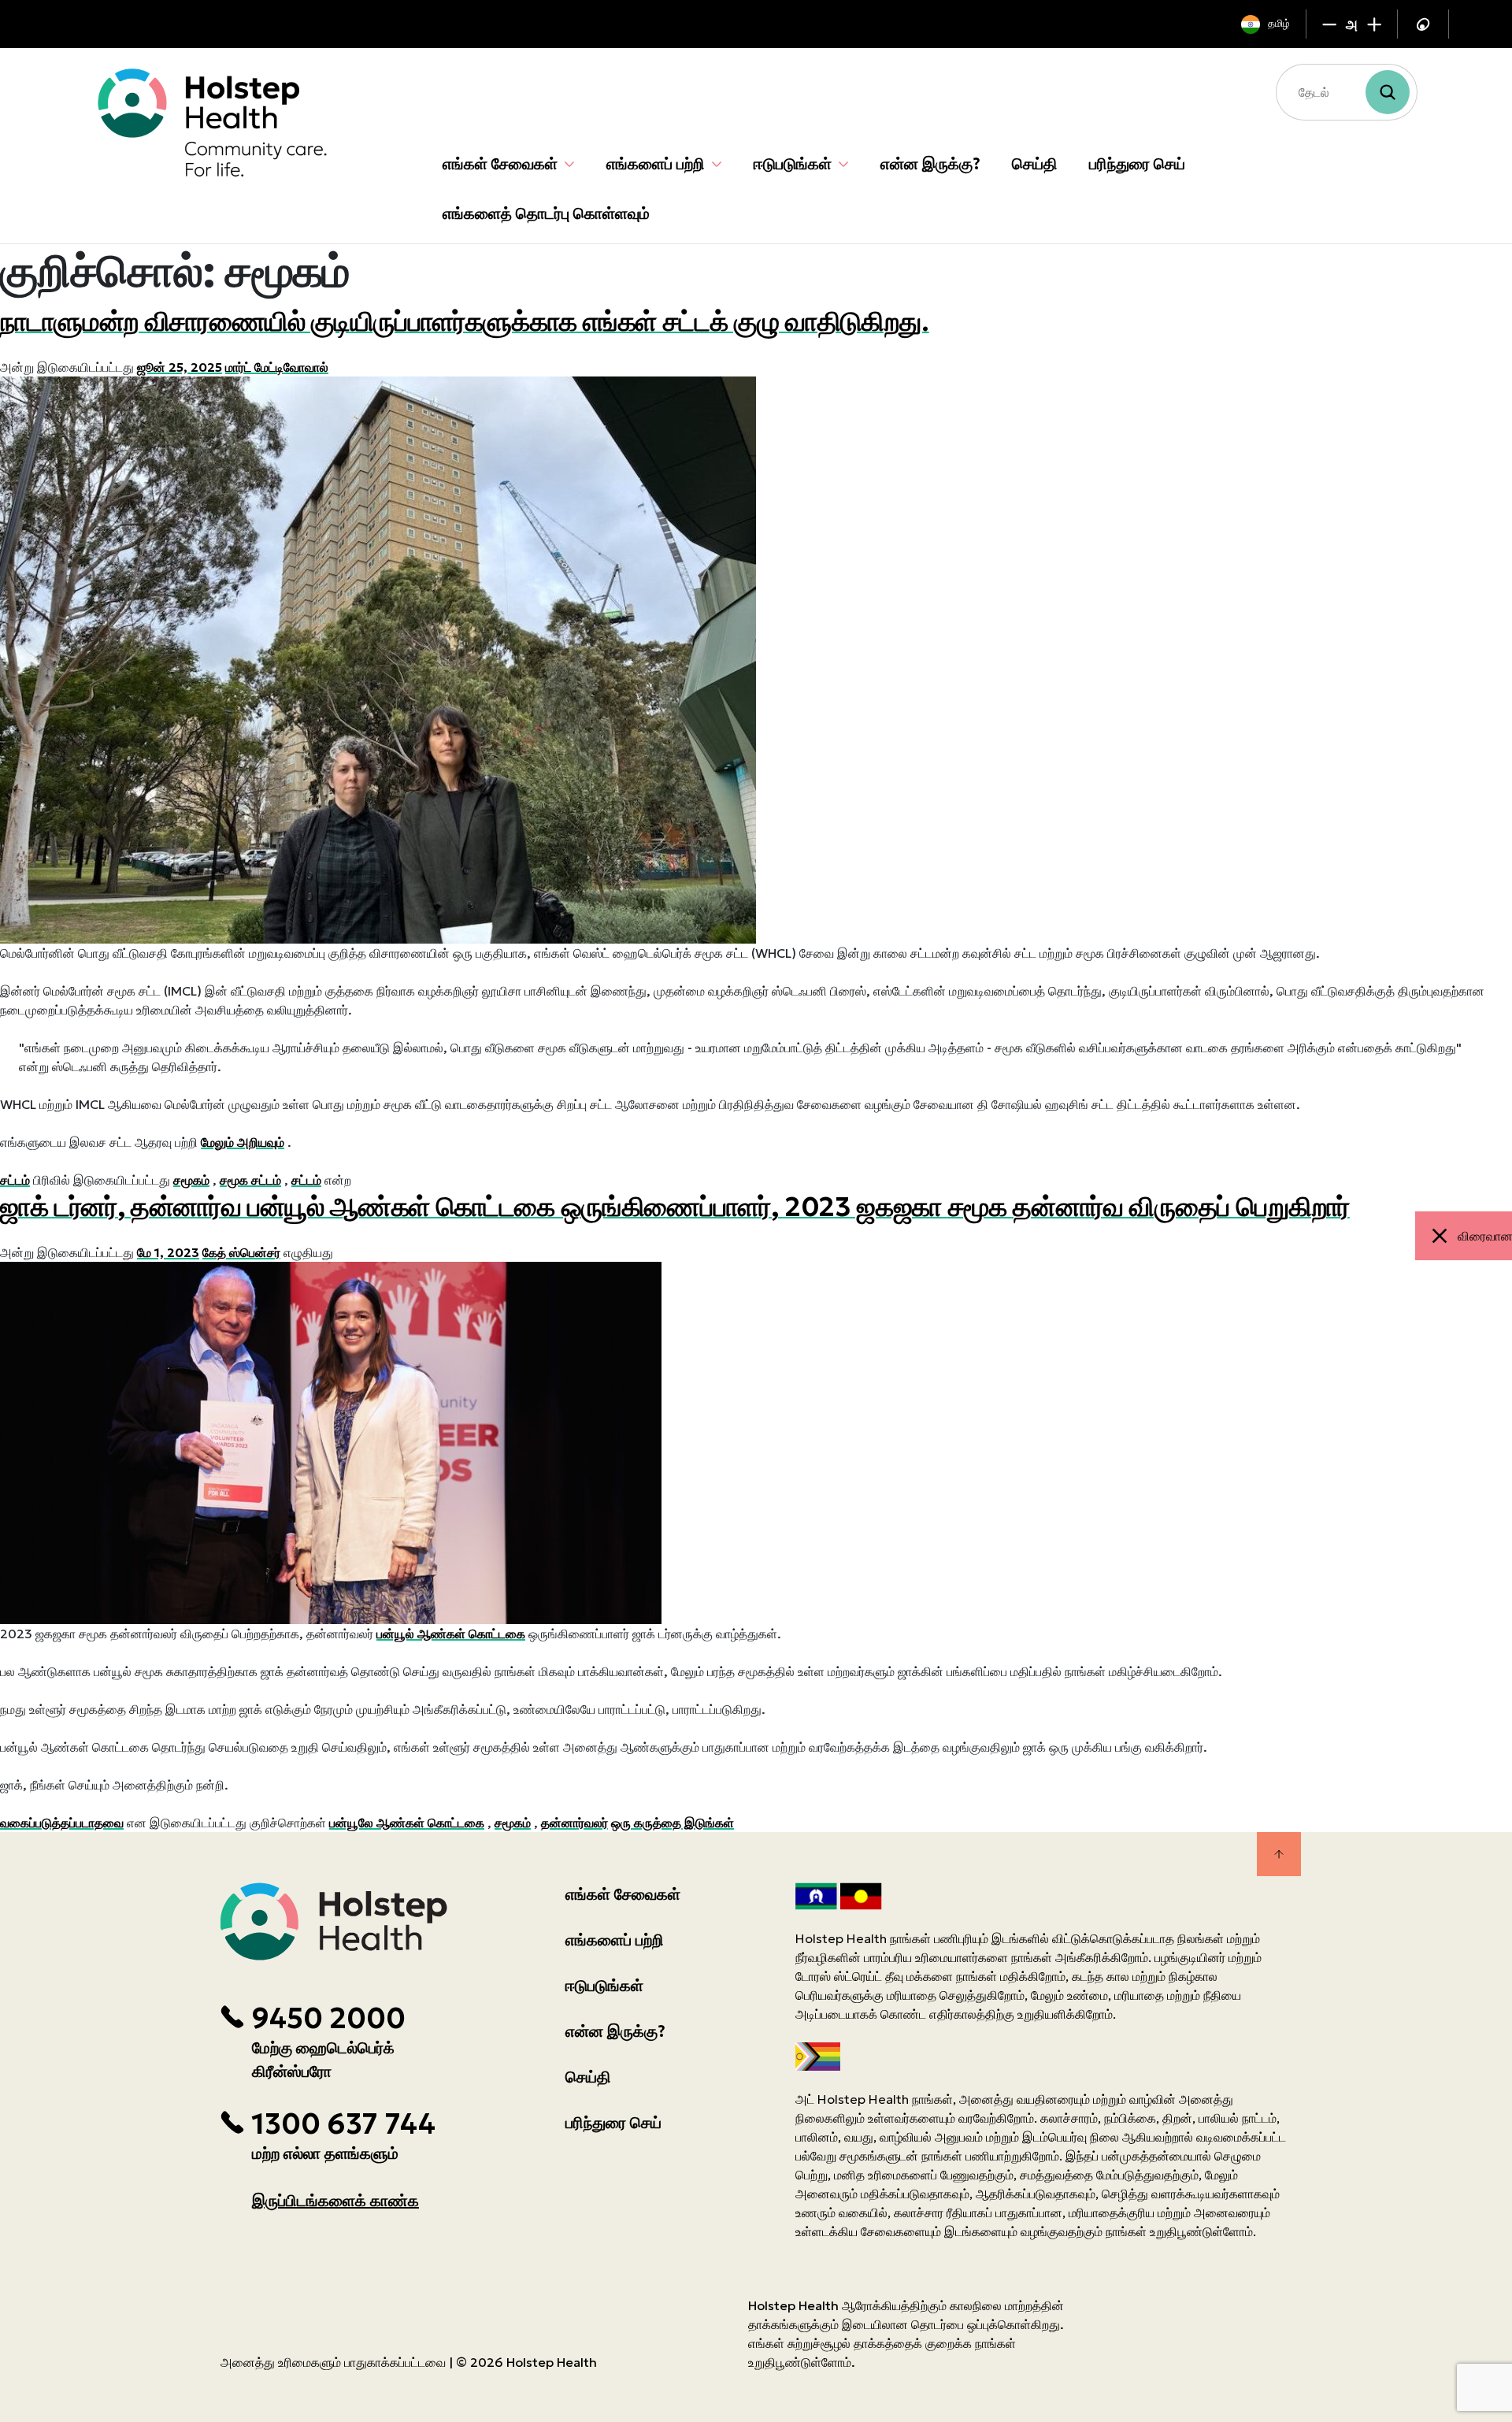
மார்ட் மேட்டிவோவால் (277, 367)
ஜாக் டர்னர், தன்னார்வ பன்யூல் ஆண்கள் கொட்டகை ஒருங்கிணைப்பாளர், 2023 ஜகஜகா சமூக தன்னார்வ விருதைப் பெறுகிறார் (675, 1207)
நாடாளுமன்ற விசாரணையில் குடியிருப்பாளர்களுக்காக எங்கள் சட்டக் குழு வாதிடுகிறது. (465, 321)
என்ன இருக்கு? (930, 164)
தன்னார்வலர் (574, 1823)
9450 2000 (328, 2019)
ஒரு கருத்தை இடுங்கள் (673, 1823)
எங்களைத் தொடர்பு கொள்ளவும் (546, 213)
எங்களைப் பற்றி (656, 164)
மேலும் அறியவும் (243, 1142)
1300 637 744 (343, 2124)
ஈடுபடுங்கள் (793, 164)
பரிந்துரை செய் (1137, 164)
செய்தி (1035, 164)
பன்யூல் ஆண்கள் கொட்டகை (451, 1634)
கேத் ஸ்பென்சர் (241, 1252)
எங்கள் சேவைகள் (500, 164)
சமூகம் (191, 1180)
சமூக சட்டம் (250, 1180)
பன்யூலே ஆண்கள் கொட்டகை (407, 1823)
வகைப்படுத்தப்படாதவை (62, 1823)
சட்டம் (15, 1180)
